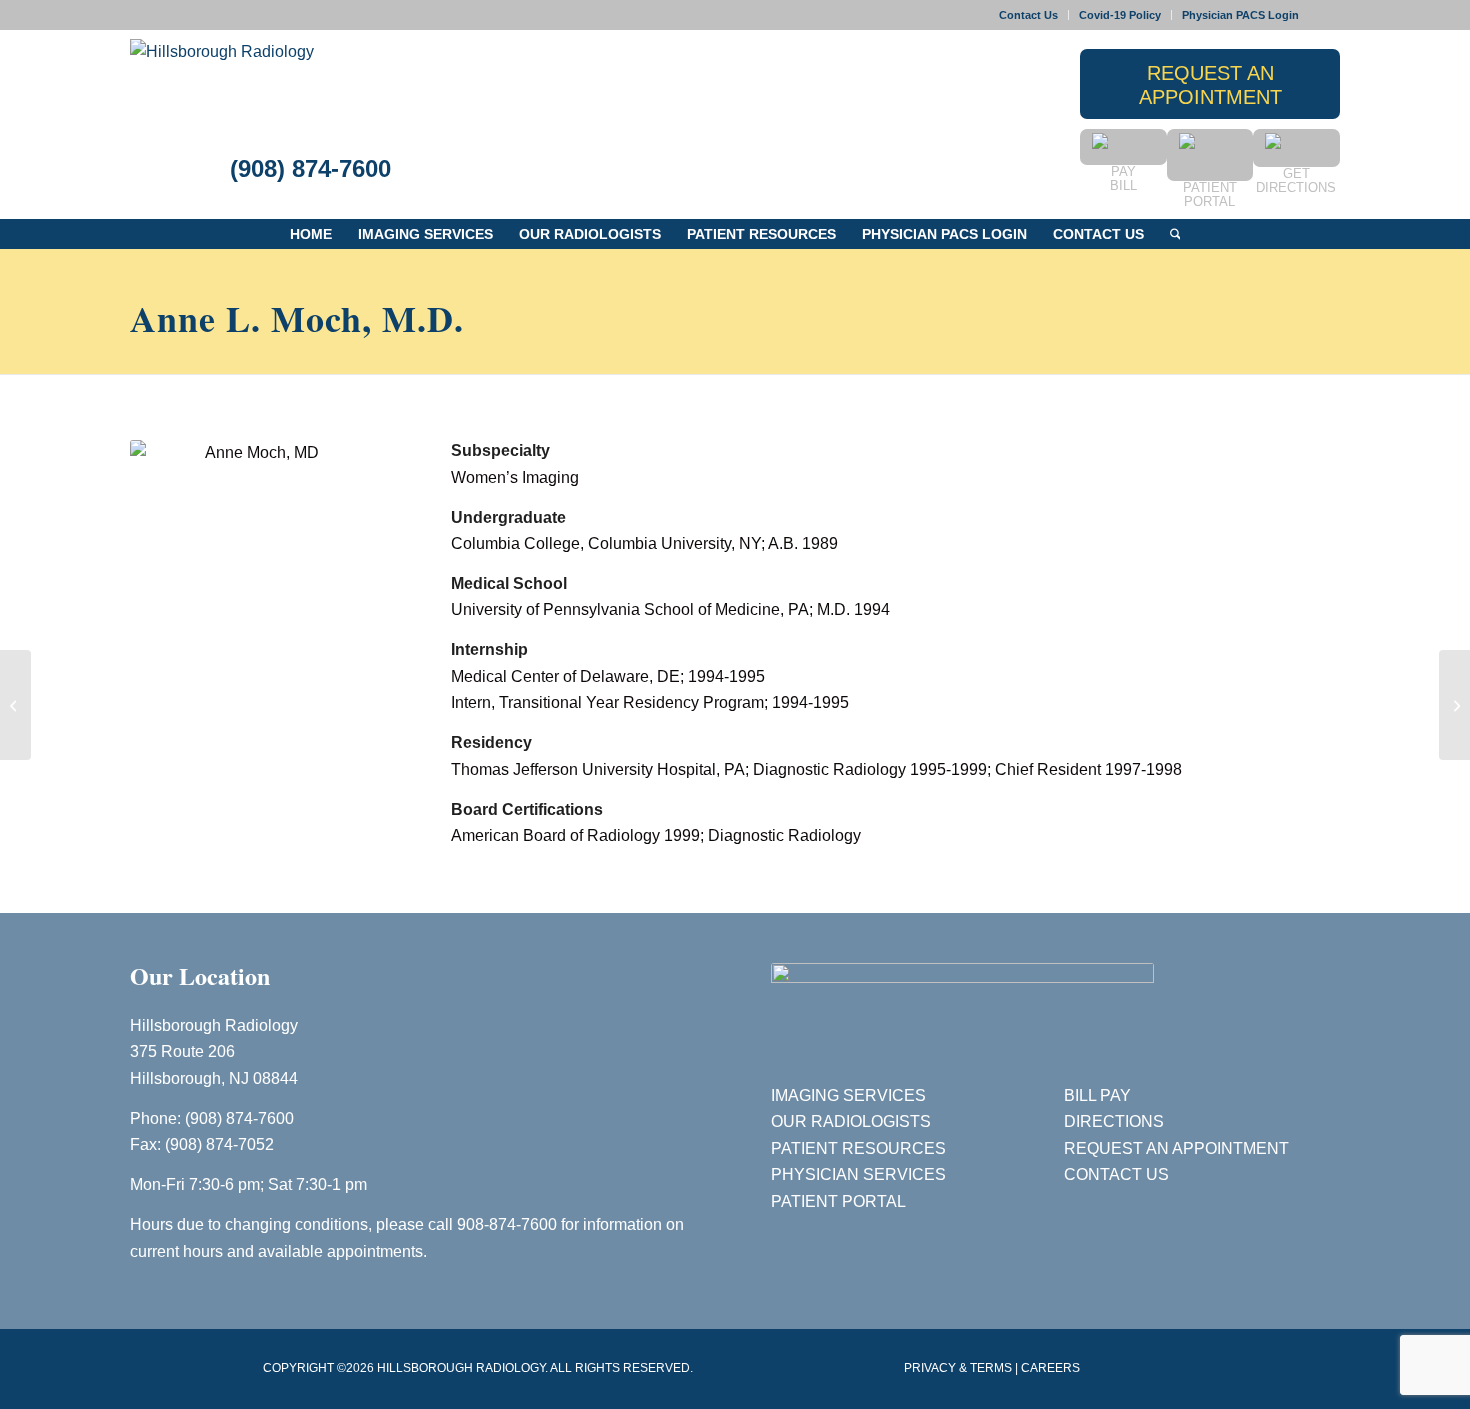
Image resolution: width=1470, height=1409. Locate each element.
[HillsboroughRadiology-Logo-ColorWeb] (222, 84)
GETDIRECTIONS (1296, 180)
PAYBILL (1123, 178)
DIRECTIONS (1114, 1121)
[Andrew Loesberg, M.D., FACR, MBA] (15, 705)
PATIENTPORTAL (1210, 194)
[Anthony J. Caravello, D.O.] (1454, 705)
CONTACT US (1116, 1174)
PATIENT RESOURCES (858, 1148)
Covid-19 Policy (1120, 15)
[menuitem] (1029, 15)
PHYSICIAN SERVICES (858, 1174)
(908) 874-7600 (310, 168)
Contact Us (1028, 15)
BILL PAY (1097, 1095)
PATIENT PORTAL (838, 1201)
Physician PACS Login (1240, 15)
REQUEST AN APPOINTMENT (1176, 1148)
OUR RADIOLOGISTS (851, 1121)
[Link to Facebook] (1325, 15)
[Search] (1175, 234)
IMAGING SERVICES (848, 1095)
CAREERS (1050, 1368)
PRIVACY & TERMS (958, 1368)
